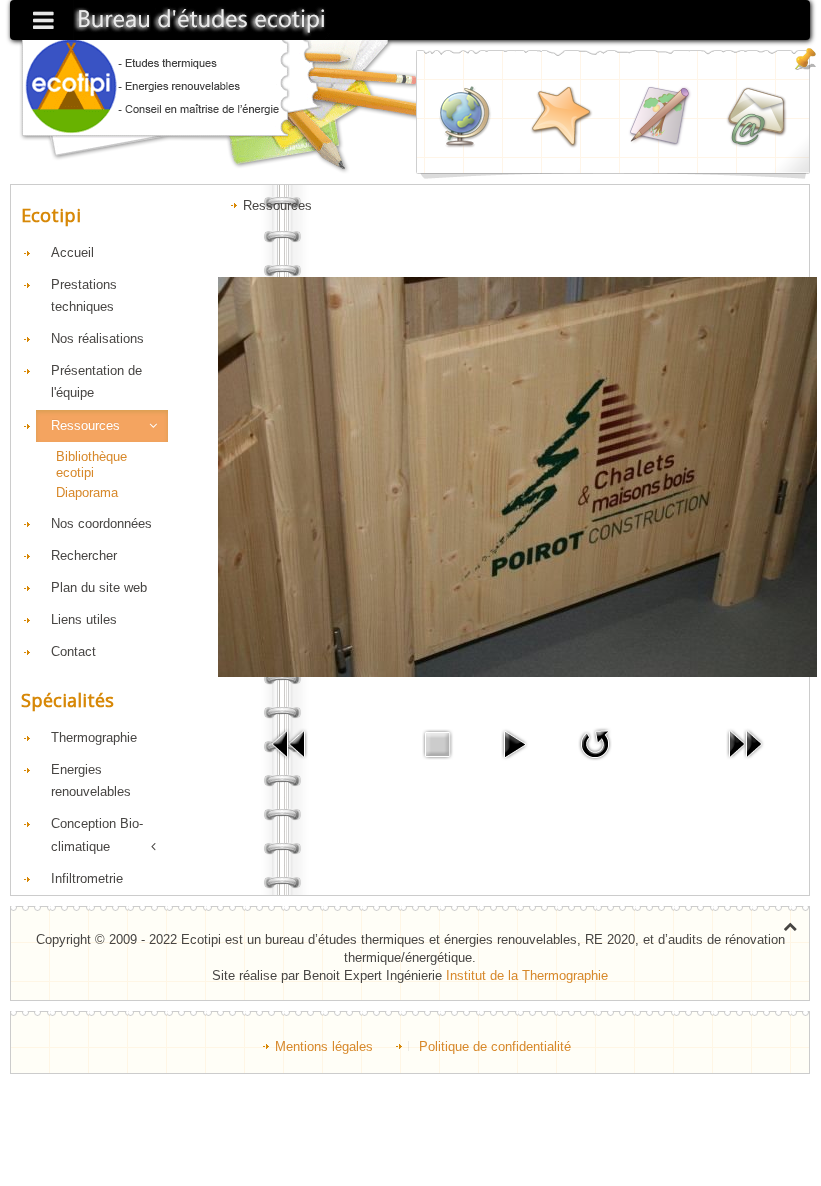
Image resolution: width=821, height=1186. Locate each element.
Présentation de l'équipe (96, 381)
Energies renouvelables (91, 780)
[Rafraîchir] (595, 743)
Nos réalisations (97, 338)
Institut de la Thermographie (527, 975)
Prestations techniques (84, 295)
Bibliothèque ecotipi (91, 464)
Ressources (85, 425)
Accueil (72, 252)
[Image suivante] (745, 743)
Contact (73, 651)
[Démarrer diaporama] (514, 743)
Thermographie (94, 737)
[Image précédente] (290, 743)
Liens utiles (84, 619)
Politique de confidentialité (495, 1046)
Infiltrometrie (87, 878)
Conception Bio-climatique (97, 834)
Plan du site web (99, 587)
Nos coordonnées (101, 523)
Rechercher (84, 555)
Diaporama (87, 492)
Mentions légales (324, 1046)
